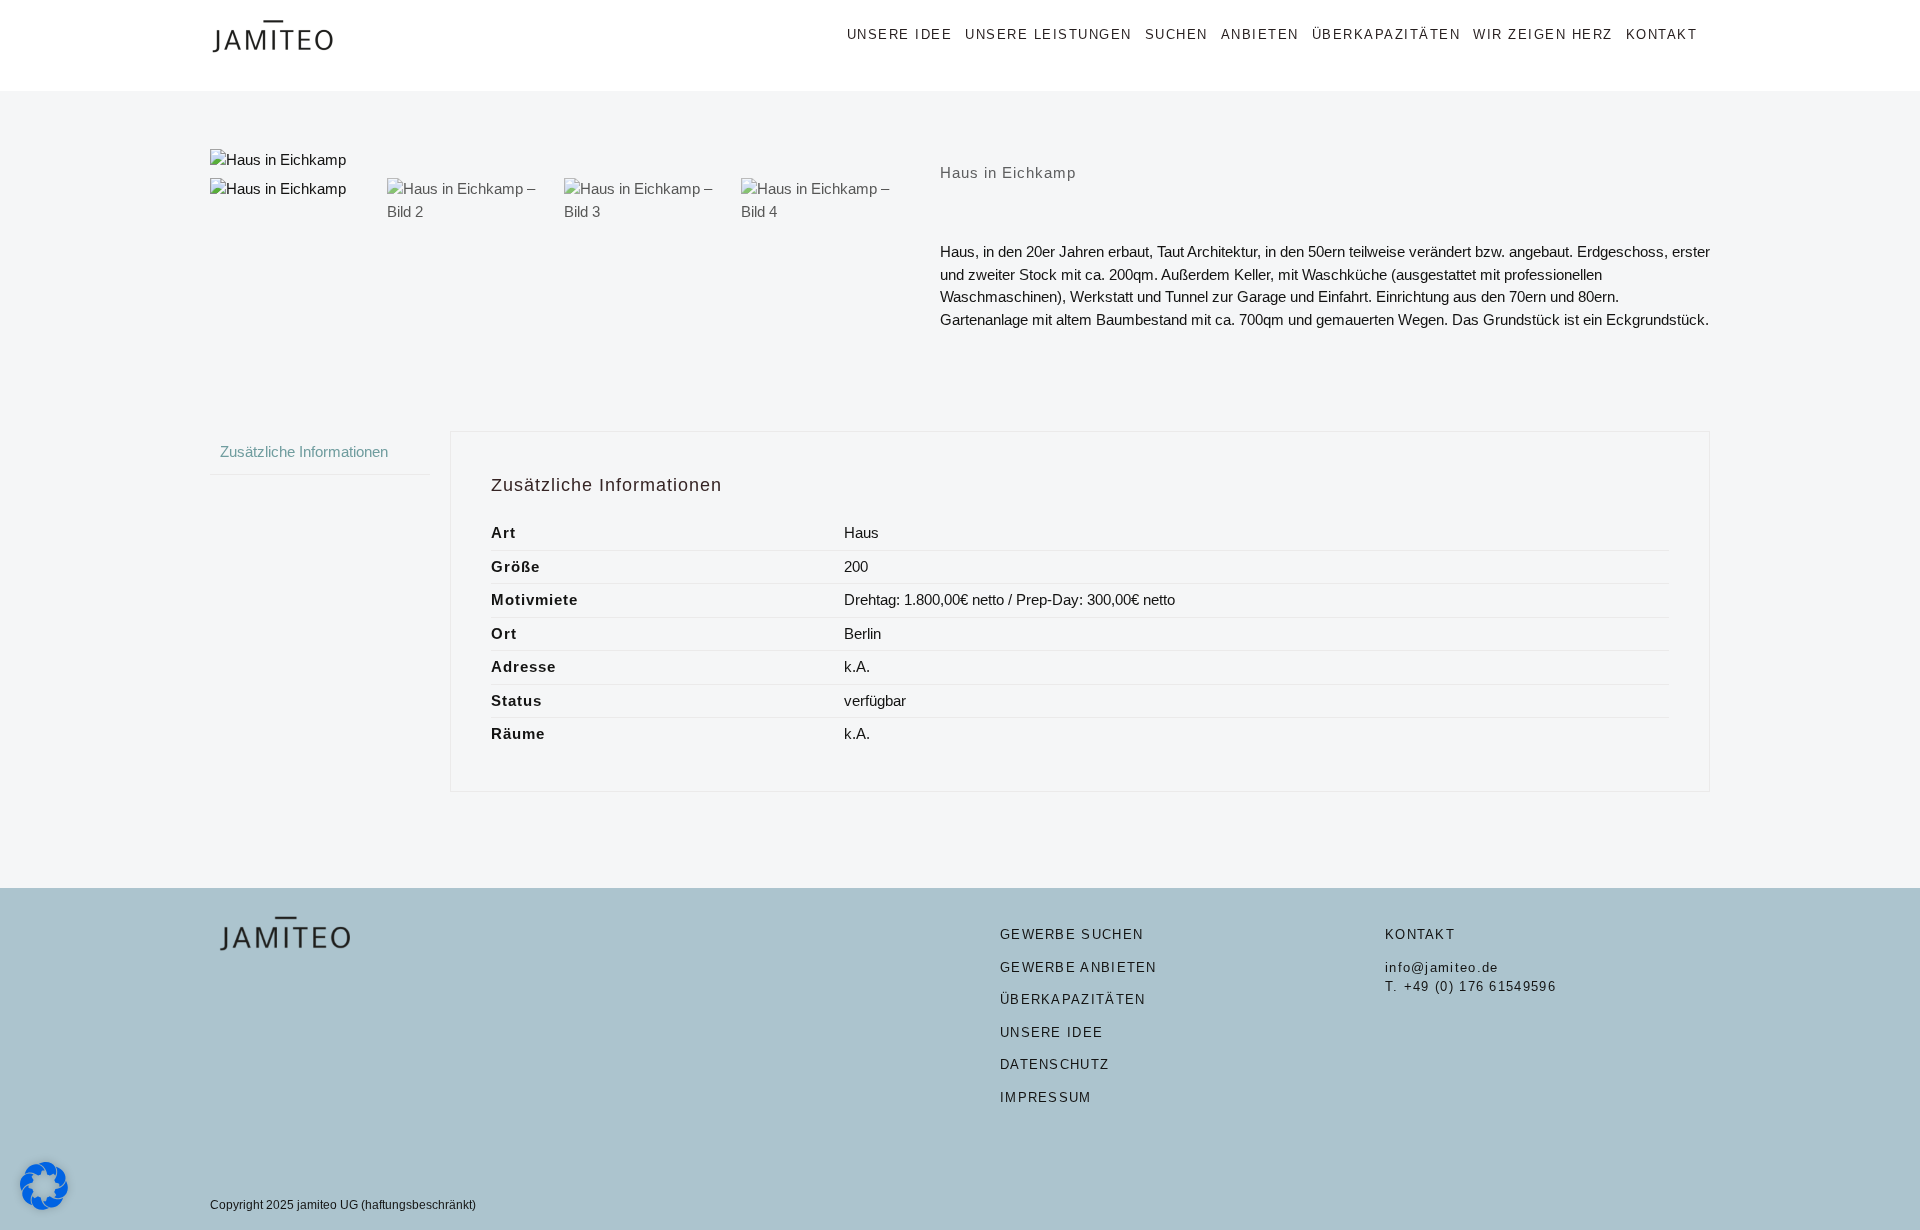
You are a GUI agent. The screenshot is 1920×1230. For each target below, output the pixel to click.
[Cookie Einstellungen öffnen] (44, 1204)
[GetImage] (560, 160)
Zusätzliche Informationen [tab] (304, 451)
